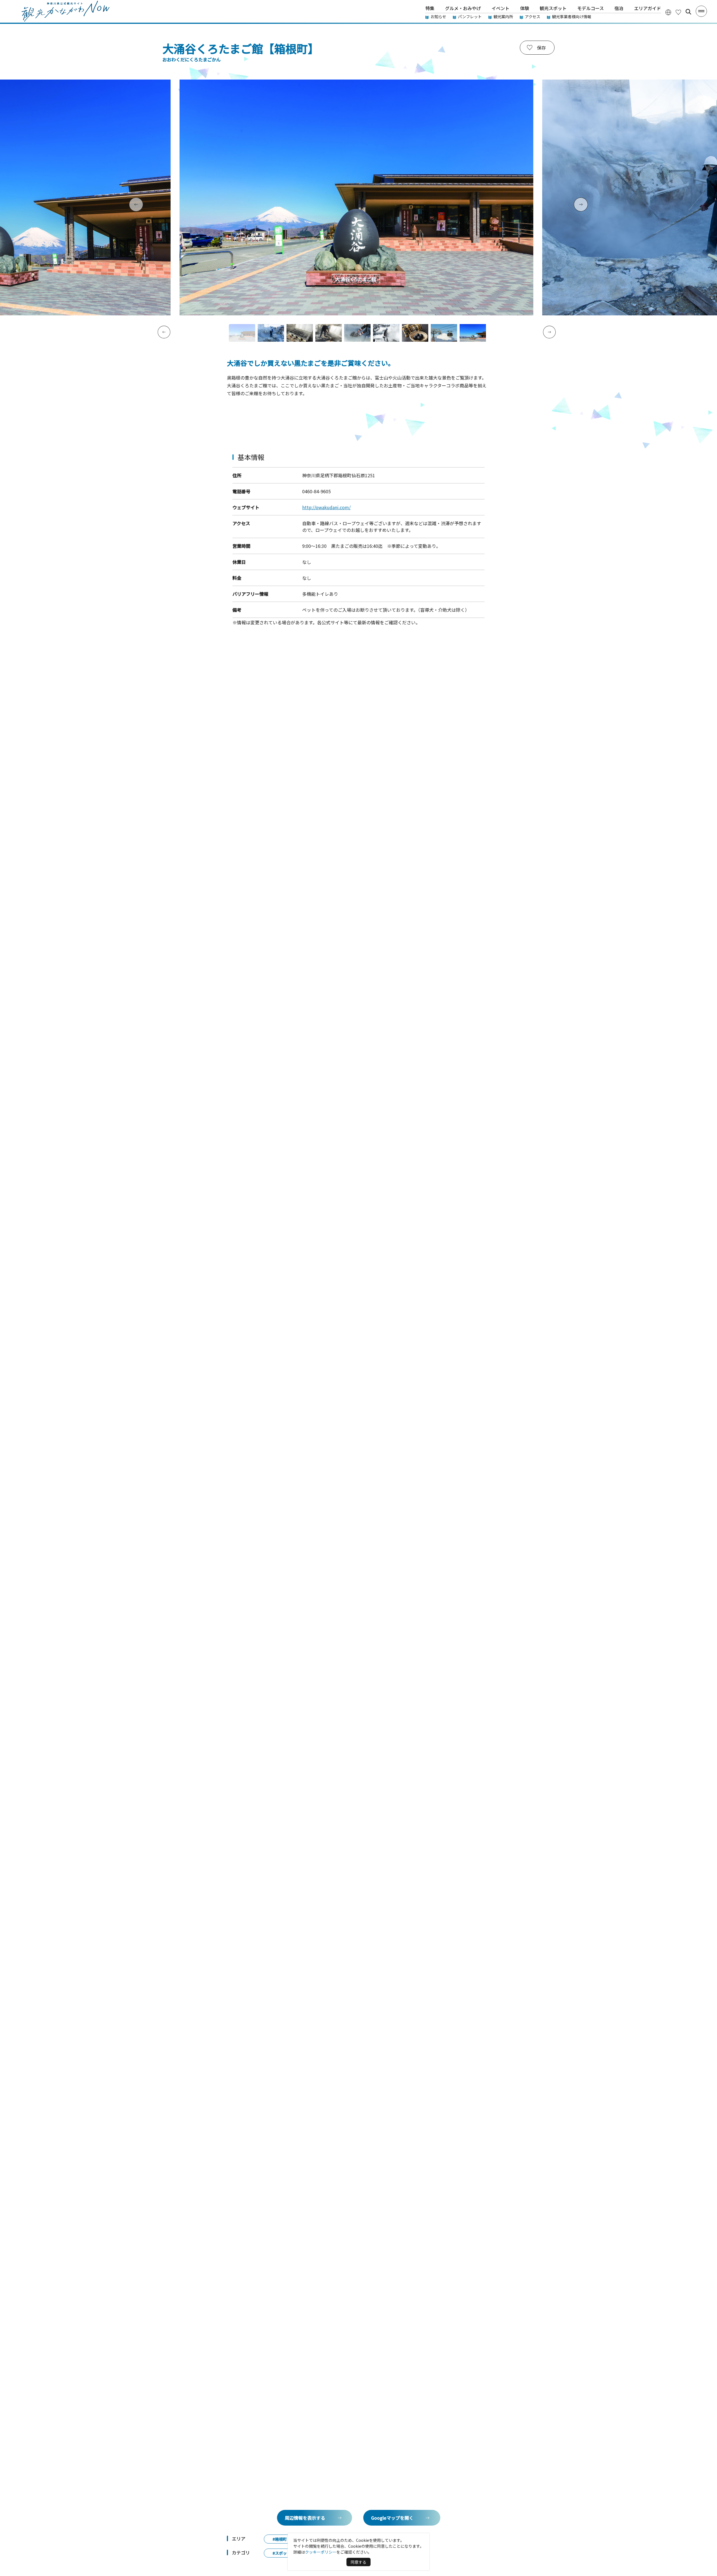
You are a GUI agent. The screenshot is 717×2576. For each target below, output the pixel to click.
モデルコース (591, 8)
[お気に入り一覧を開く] (678, 12)
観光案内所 (503, 17)
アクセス (533, 17)
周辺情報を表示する (305, 2518)
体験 (525, 8)
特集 (430, 8)
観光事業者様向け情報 (572, 17)
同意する (358, 2562)
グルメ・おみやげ (463, 8)
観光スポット (553, 8)
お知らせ (438, 17)
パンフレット (470, 17)
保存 (541, 48)
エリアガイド (648, 8)
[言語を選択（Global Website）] (668, 12)
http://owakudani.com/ (326, 507)
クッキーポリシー (321, 2552)
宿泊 (619, 8)
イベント (500, 8)
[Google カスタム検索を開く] (688, 12)
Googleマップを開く (392, 2518)
